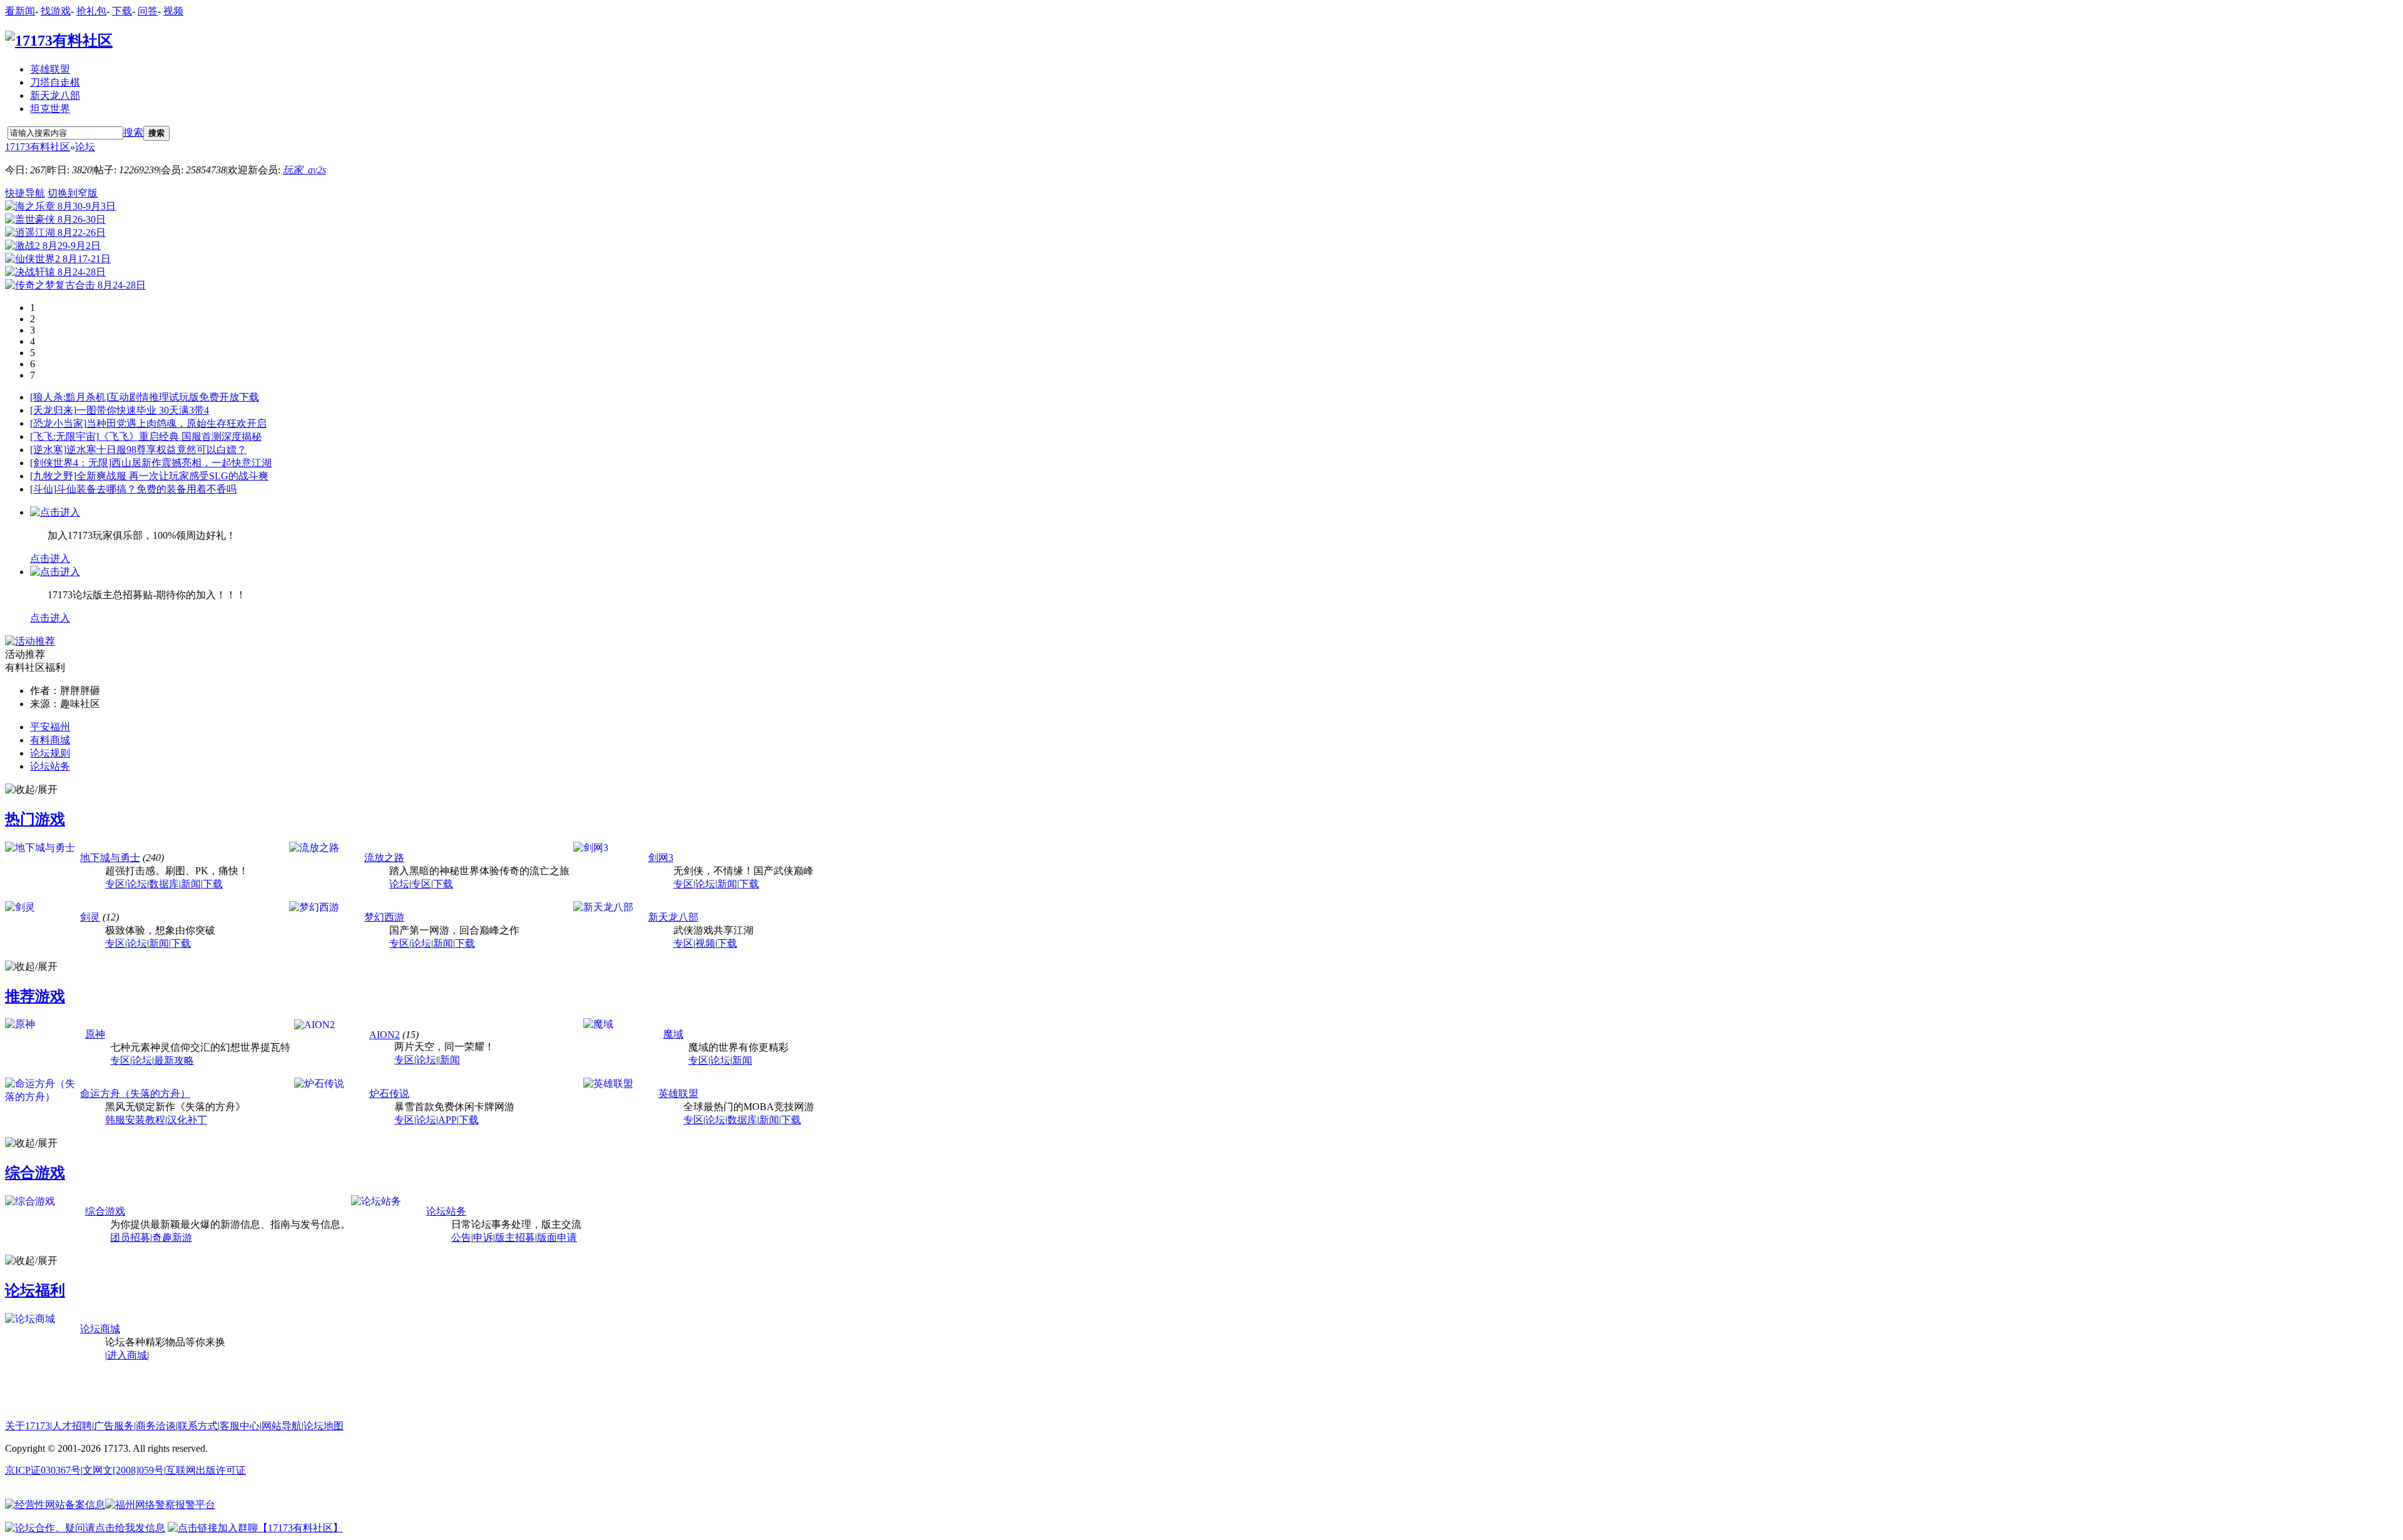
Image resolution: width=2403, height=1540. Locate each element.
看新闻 (20, 11)
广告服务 (114, 1426)
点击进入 (50, 558)
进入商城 (127, 1355)
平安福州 (50, 727)
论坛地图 (324, 1426)
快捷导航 (25, 193)
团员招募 (130, 1237)
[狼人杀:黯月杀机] (69, 397)
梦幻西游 (384, 917)
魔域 (673, 1034)
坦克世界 (50, 109)
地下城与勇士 (110, 858)
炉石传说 (389, 1094)
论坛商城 (100, 1329)
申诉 (483, 1237)
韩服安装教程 (135, 1120)
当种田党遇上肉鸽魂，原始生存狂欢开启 (176, 423)
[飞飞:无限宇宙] (64, 436)
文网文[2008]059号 (123, 1470)
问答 (148, 11)
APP (447, 1120)
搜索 (133, 132)
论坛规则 (50, 753)
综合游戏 (35, 1173)
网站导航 (282, 1426)
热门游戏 (35, 819)
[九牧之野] (53, 476)
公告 (461, 1237)
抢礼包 (91, 11)
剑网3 (661, 858)
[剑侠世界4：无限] (71, 463)
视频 (173, 11)
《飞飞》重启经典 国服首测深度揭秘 (180, 436)
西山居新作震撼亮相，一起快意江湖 (191, 463)
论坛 (85, 147)
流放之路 (384, 858)
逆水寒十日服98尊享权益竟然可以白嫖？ (156, 450)
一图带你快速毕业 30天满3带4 (143, 410)
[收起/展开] (31, 790)
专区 (115, 884)
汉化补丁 (187, 1120)
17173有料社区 (38, 147)
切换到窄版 (73, 193)
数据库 (164, 884)
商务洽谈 (156, 1426)
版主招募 (515, 1237)
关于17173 (28, 1426)
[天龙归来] (53, 410)
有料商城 (50, 740)
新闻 (191, 884)
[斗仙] (43, 489)
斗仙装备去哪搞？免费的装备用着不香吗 (146, 489)
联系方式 (198, 1426)
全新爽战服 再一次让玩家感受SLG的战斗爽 (172, 476)
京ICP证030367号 (43, 1470)
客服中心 (240, 1426)
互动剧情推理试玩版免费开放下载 (184, 397)
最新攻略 (174, 1060)
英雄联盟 (50, 69)
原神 (95, 1034)
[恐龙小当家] (58, 423)
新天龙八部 (55, 95)
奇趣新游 (172, 1237)
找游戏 (56, 11)
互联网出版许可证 (206, 1470)
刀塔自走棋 (55, 82)
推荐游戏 (35, 996)
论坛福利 (35, 1290)
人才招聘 (72, 1426)
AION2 (385, 1035)
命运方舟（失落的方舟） (135, 1094)
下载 (122, 11)
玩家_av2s (304, 170)
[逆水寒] (48, 450)
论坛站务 (50, 766)
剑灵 (90, 917)
